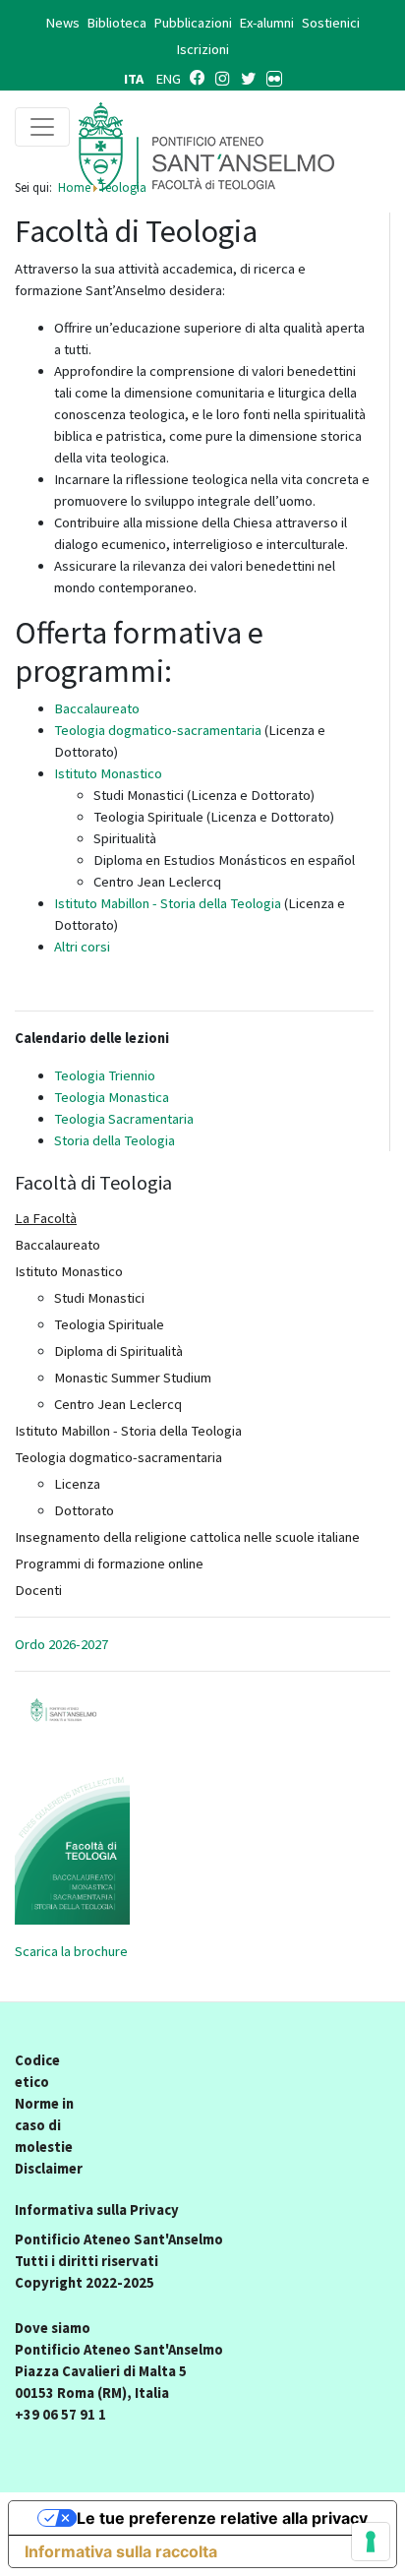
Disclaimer (49, 2169)
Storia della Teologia (115, 1140)
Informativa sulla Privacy (97, 2210)
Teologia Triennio (105, 1075)
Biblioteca (117, 23)
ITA (135, 79)
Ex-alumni (267, 23)
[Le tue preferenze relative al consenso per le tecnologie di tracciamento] (371, 2542)
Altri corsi (82, 947)
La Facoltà (46, 1218)
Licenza (77, 1484)
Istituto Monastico (108, 773)
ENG (169, 79)
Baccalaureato (97, 708)
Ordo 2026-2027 (61, 1644)
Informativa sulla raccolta (121, 2551)
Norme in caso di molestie (44, 2125)
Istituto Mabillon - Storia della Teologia (168, 903)
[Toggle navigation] (42, 127)
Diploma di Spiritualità (118, 1351)
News (63, 23)
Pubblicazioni (193, 23)
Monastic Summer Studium (133, 1378)
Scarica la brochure (71, 1951)
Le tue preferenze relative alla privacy (222, 2518)
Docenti (38, 1590)
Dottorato (84, 1510)
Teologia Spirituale (109, 1324)
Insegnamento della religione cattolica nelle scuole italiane (187, 1537)
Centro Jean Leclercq (118, 1404)
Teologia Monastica (112, 1097)
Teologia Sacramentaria (124, 1119)
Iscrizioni (203, 49)
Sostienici (331, 23)
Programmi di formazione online (109, 1564)
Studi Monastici (99, 1298)
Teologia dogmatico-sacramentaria (158, 730)
